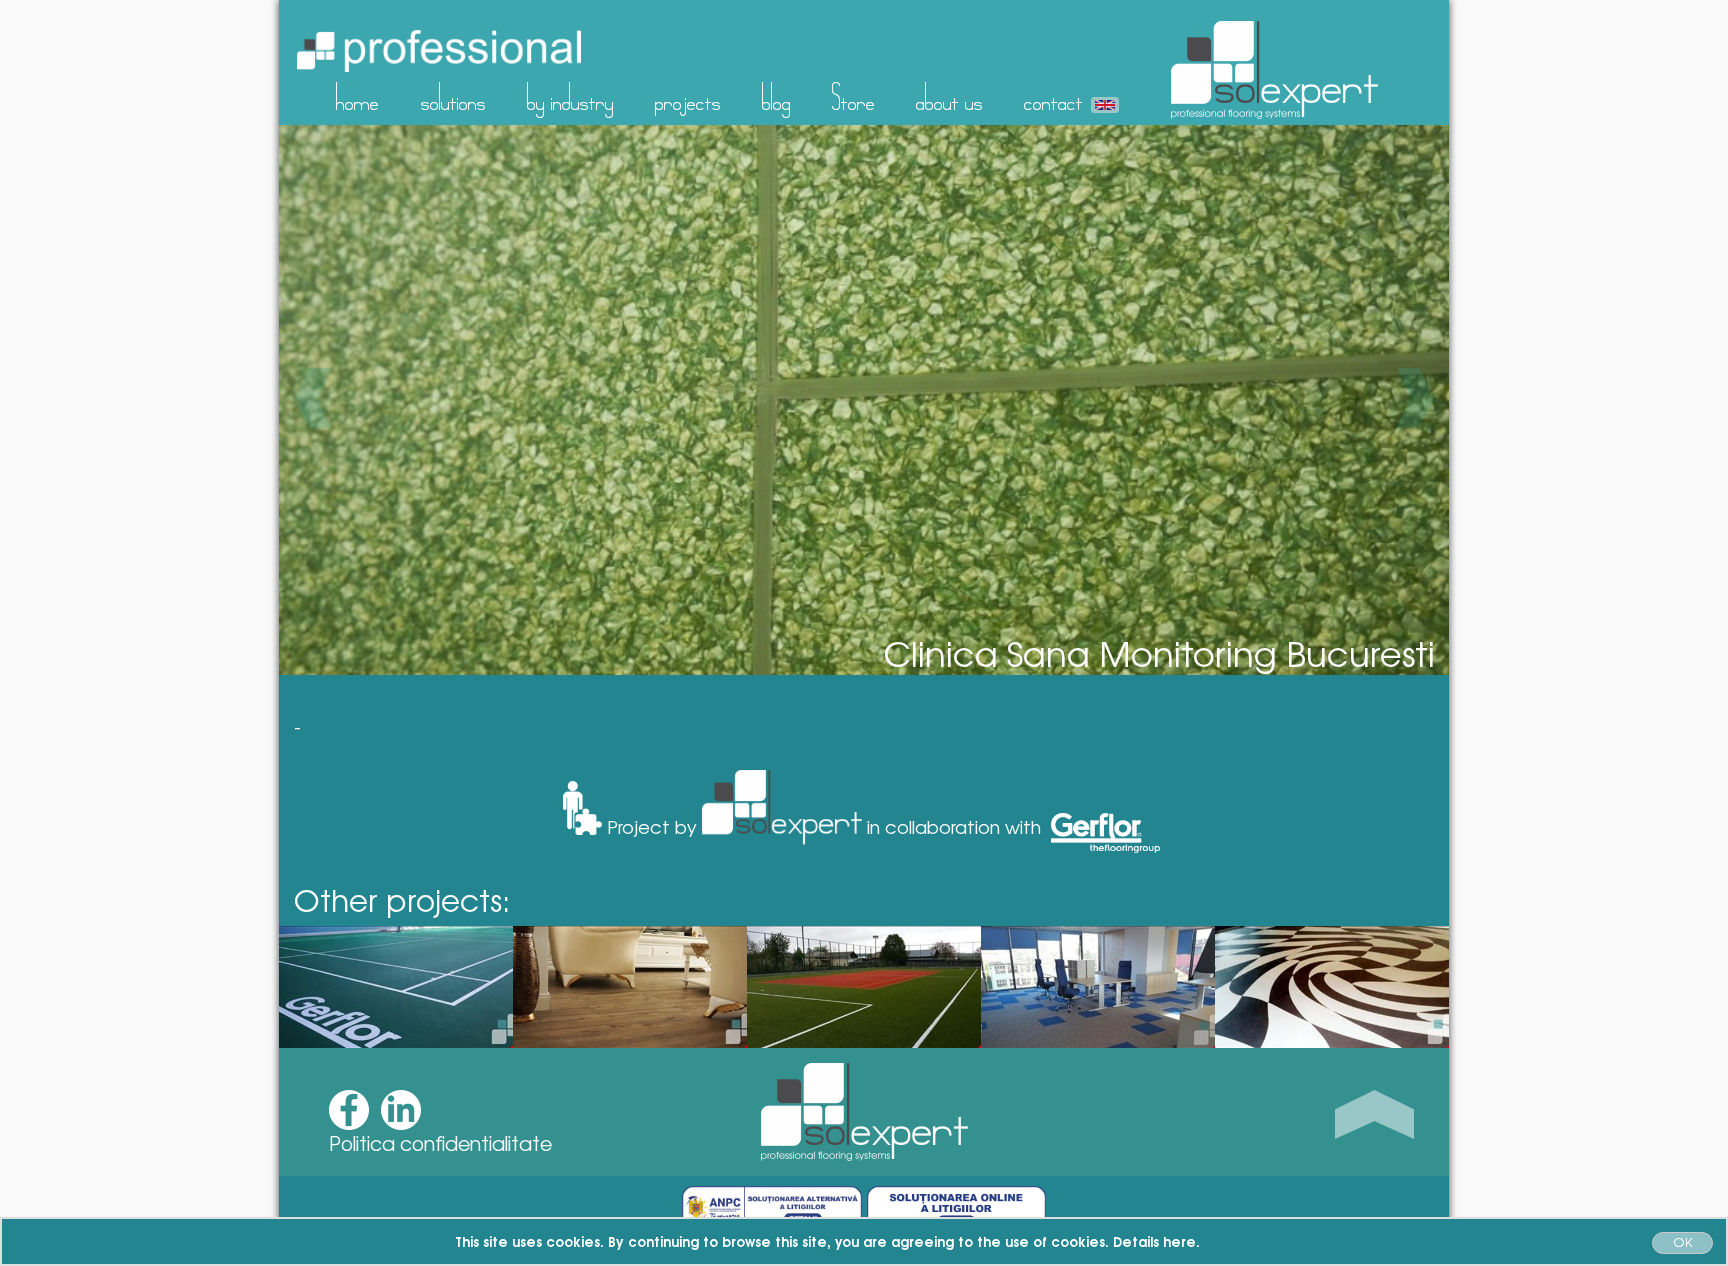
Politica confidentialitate (440, 1143)
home (357, 97)
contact (1053, 97)
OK (1683, 1241)
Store (853, 97)
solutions (453, 97)
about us (949, 97)
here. (1181, 1241)
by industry (570, 97)
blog (776, 97)
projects (688, 97)
